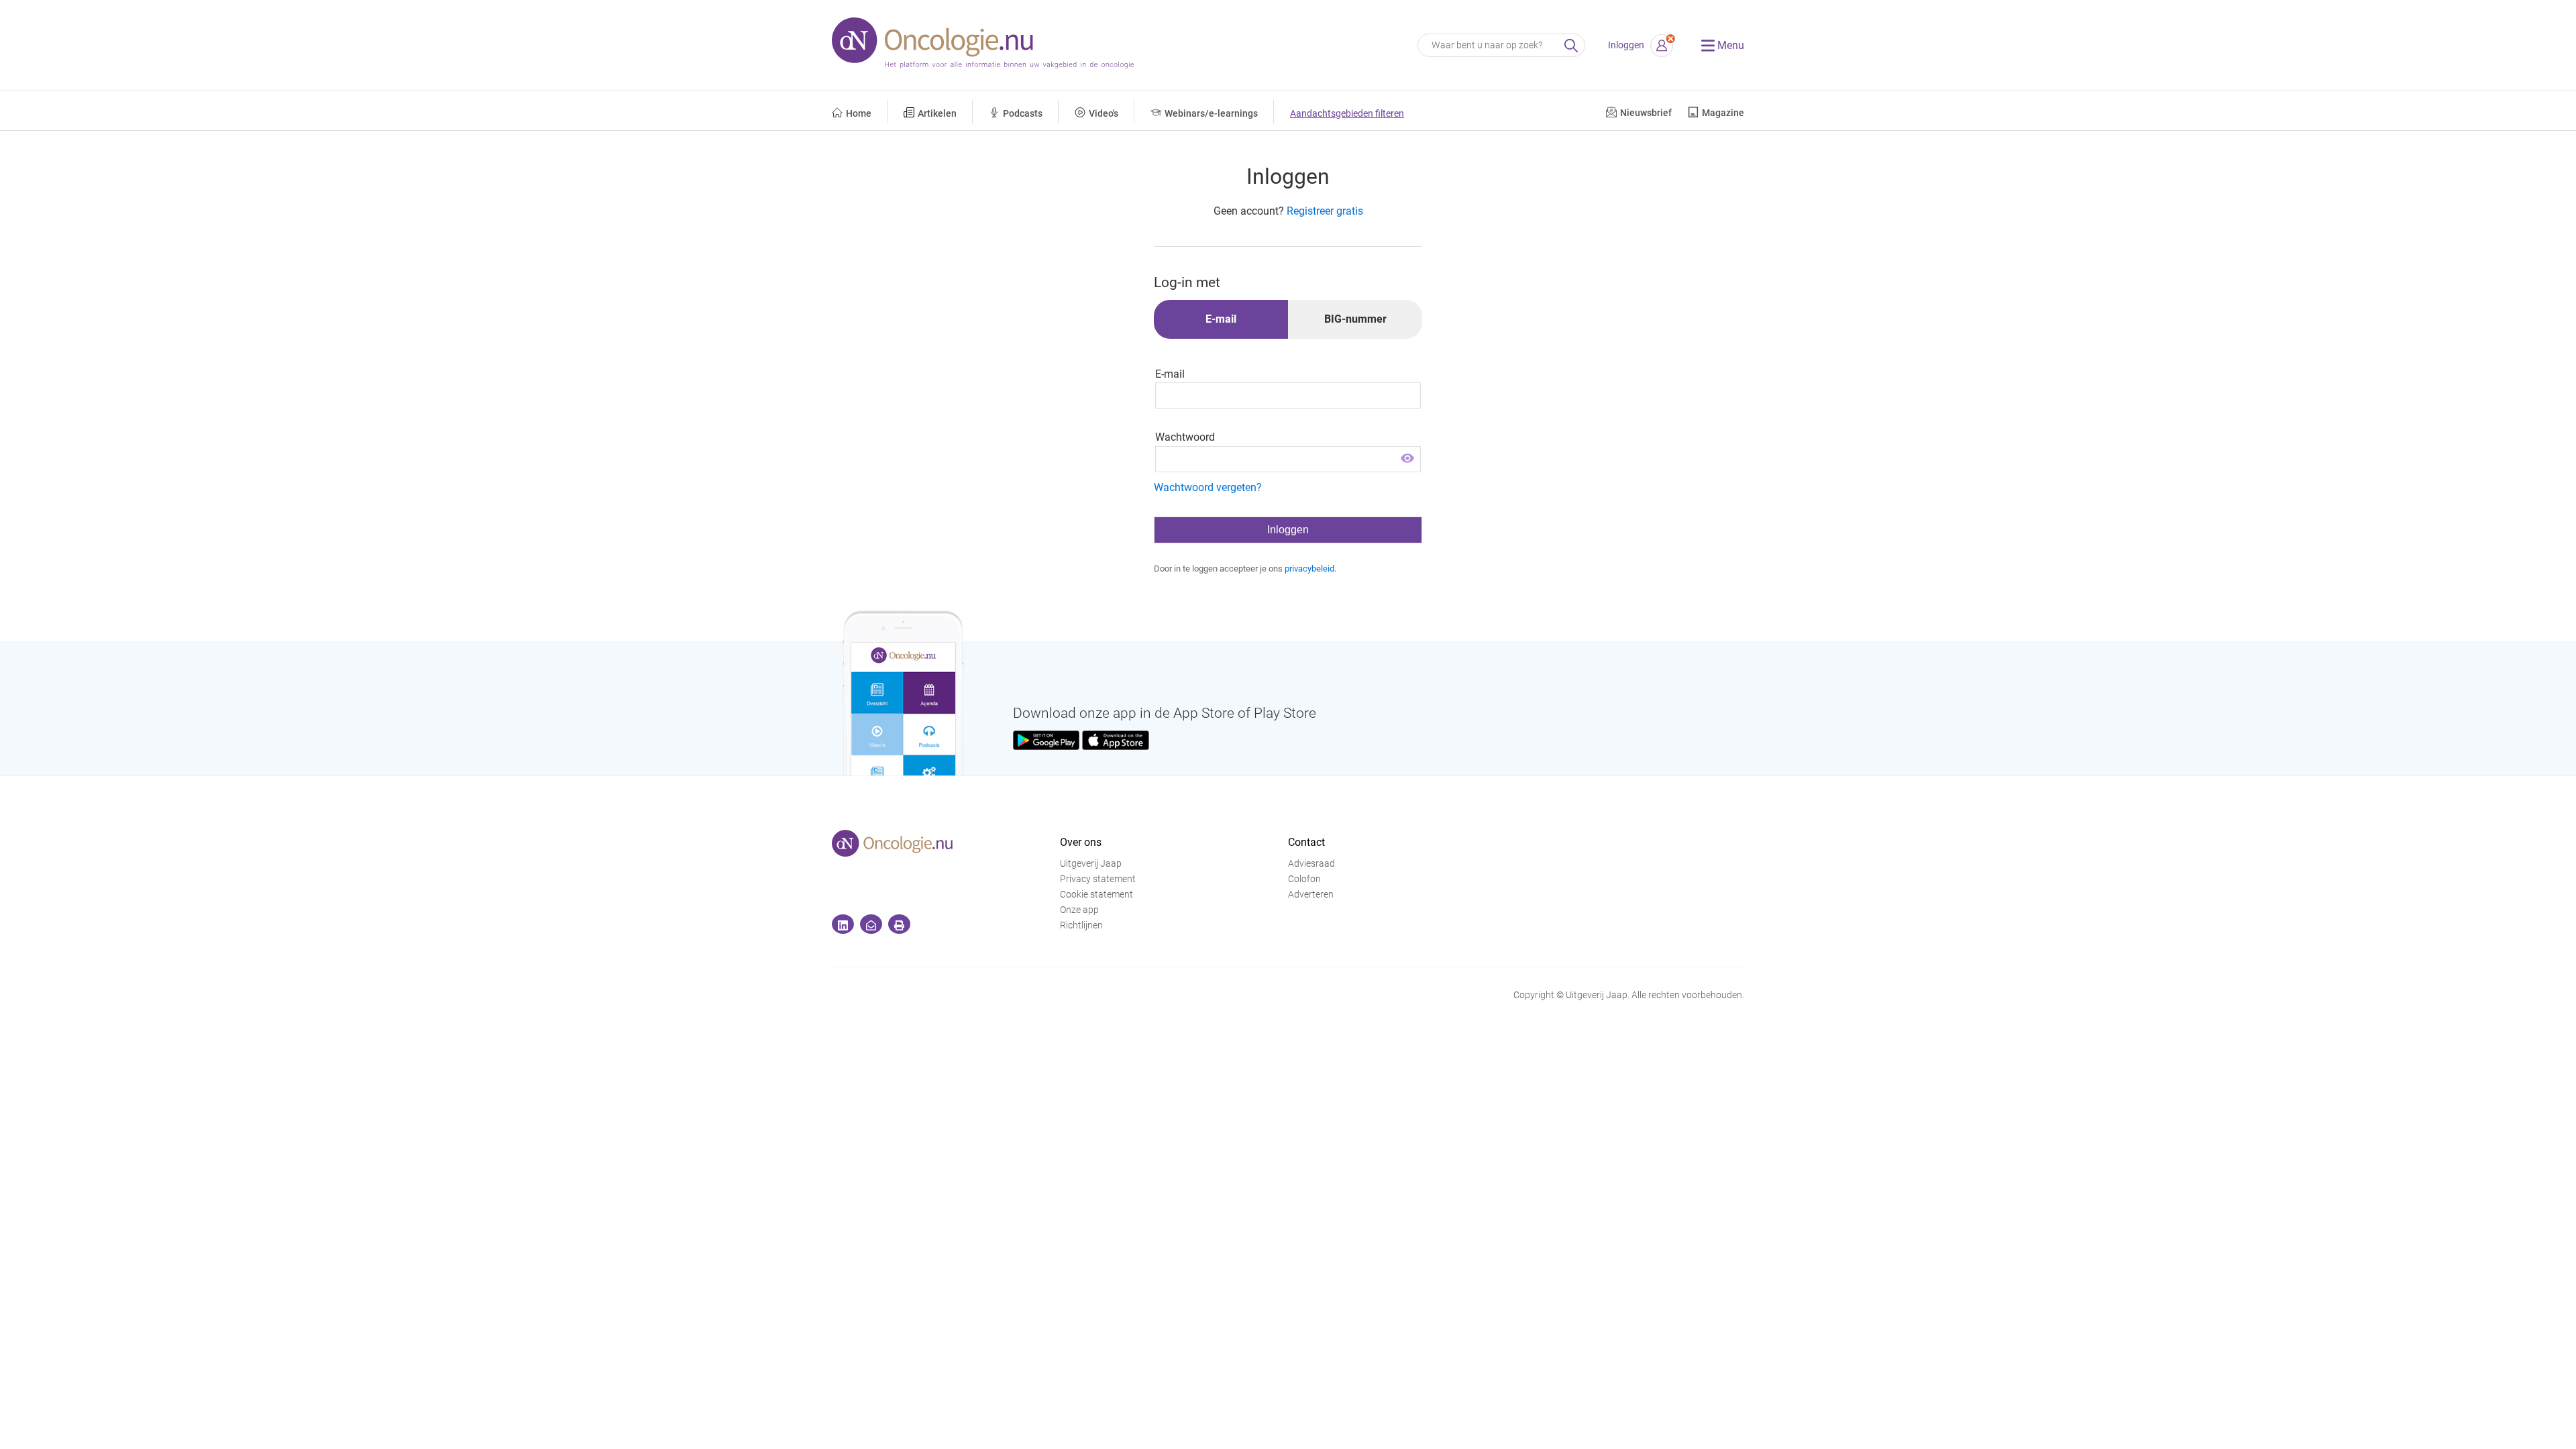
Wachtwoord (1185, 437)
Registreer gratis (1325, 211)
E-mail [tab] (1221, 319)
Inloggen (1626, 45)
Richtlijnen (1081, 925)
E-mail (1170, 374)
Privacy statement (1098, 879)
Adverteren (1311, 895)
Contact (1306, 842)
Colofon (1304, 879)
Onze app (1079, 910)
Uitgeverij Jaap (1091, 864)
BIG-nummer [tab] (1355, 319)
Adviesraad (1311, 864)
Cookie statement (1096, 895)
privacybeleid (1309, 569)
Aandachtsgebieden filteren (1347, 114)
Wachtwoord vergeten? (1208, 487)
